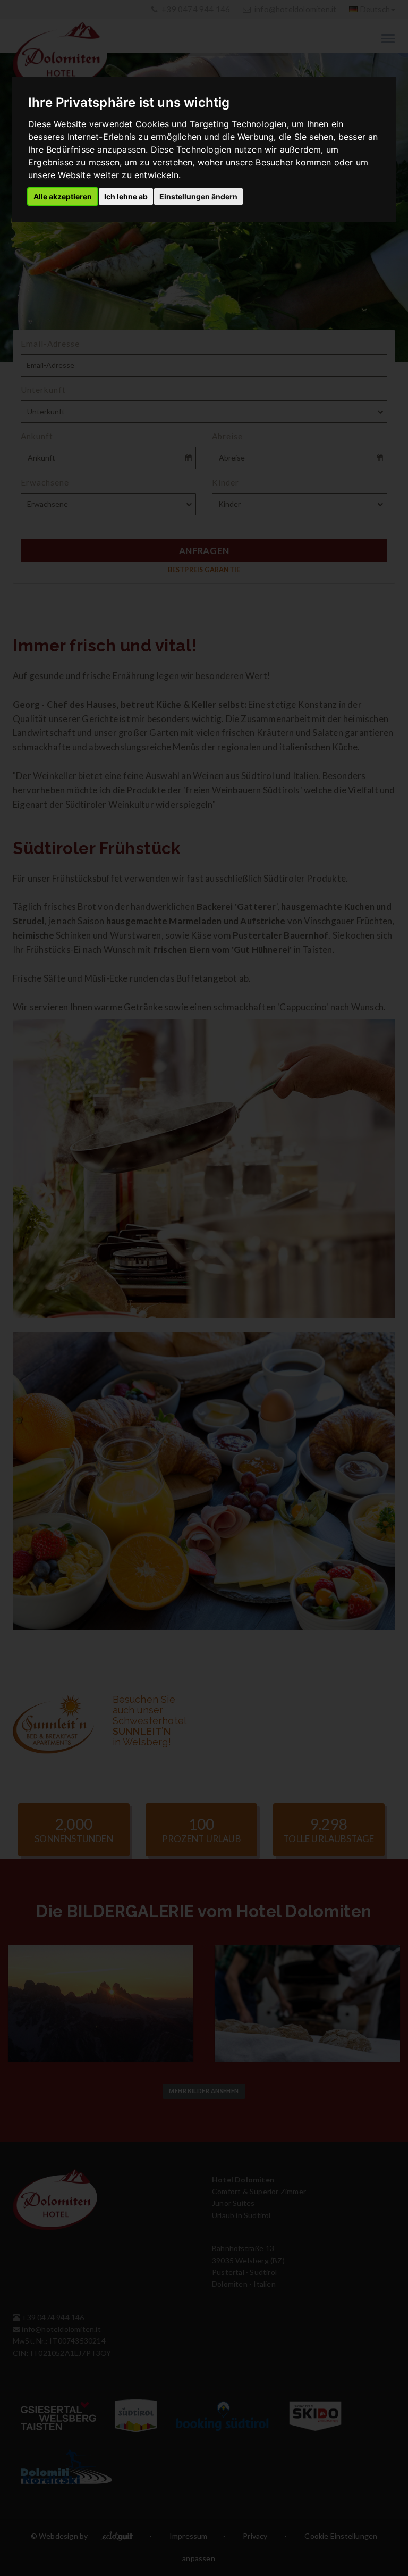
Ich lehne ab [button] (126, 196)
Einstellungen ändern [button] (198, 196)
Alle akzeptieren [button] (63, 196)
